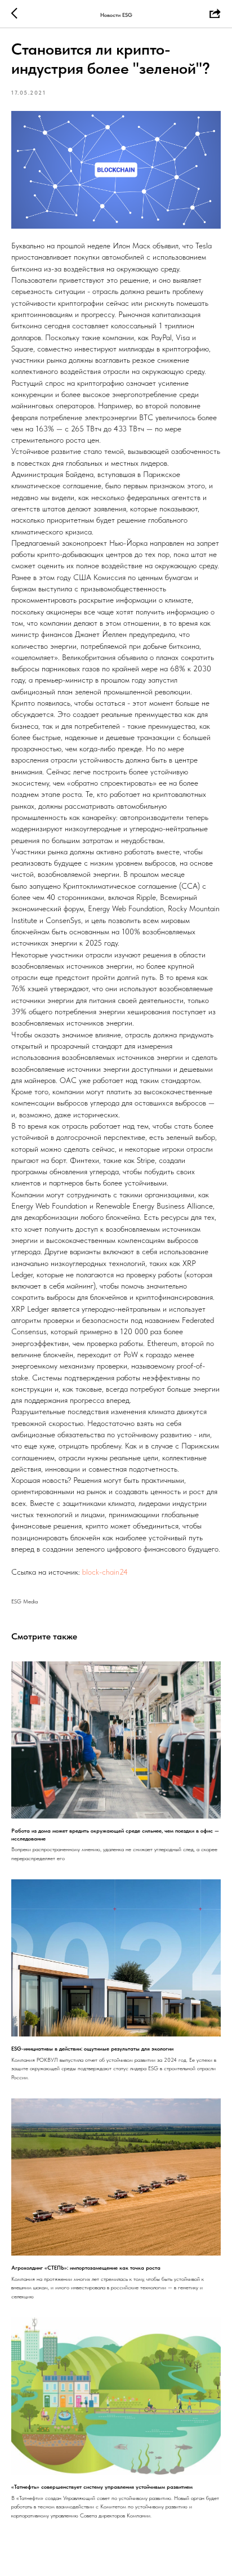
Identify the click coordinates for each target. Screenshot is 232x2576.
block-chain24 (105, 1572)
